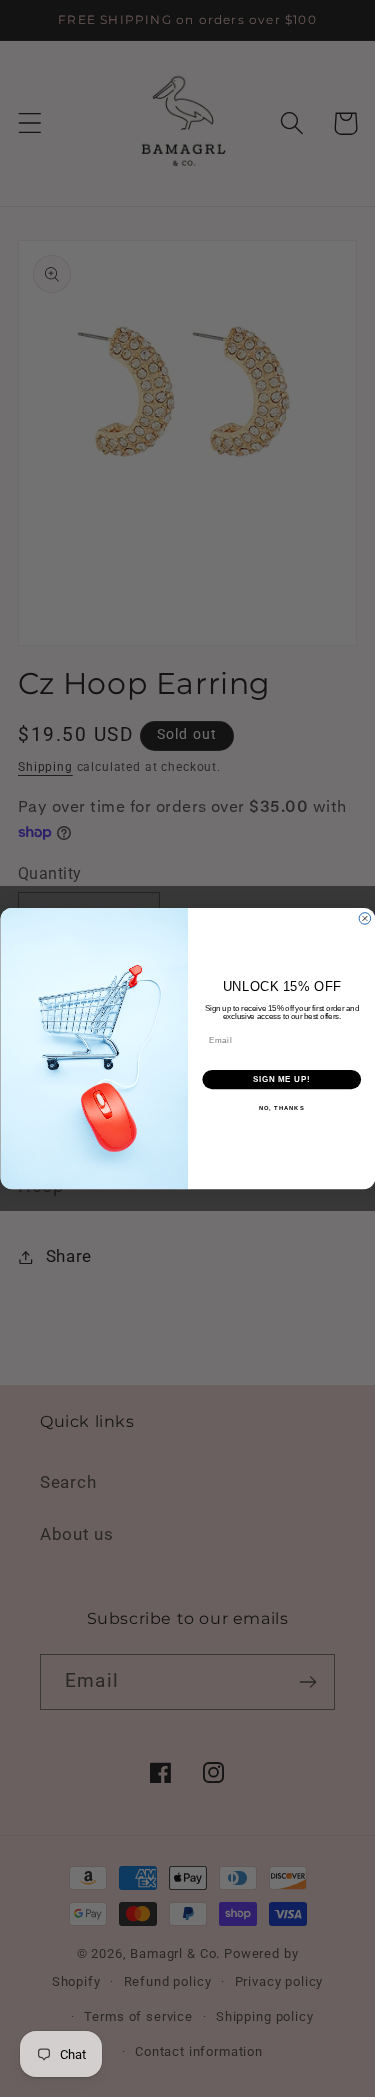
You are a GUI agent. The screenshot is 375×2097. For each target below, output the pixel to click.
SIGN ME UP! (281, 1079)
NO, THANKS (281, 1108)
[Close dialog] (365, 919)
